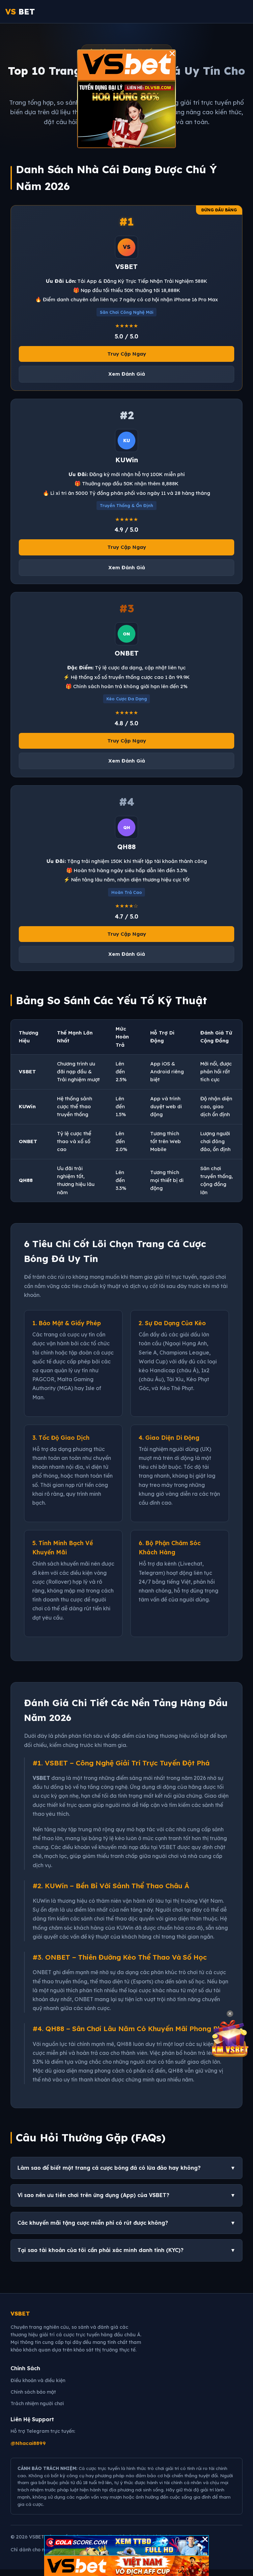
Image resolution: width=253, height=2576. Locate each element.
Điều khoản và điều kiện (38, 2380)
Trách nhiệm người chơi (37, 2403)
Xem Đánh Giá (127, 374)
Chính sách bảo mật (33, 2392)
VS (20, 12)
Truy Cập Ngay (127, 354)
